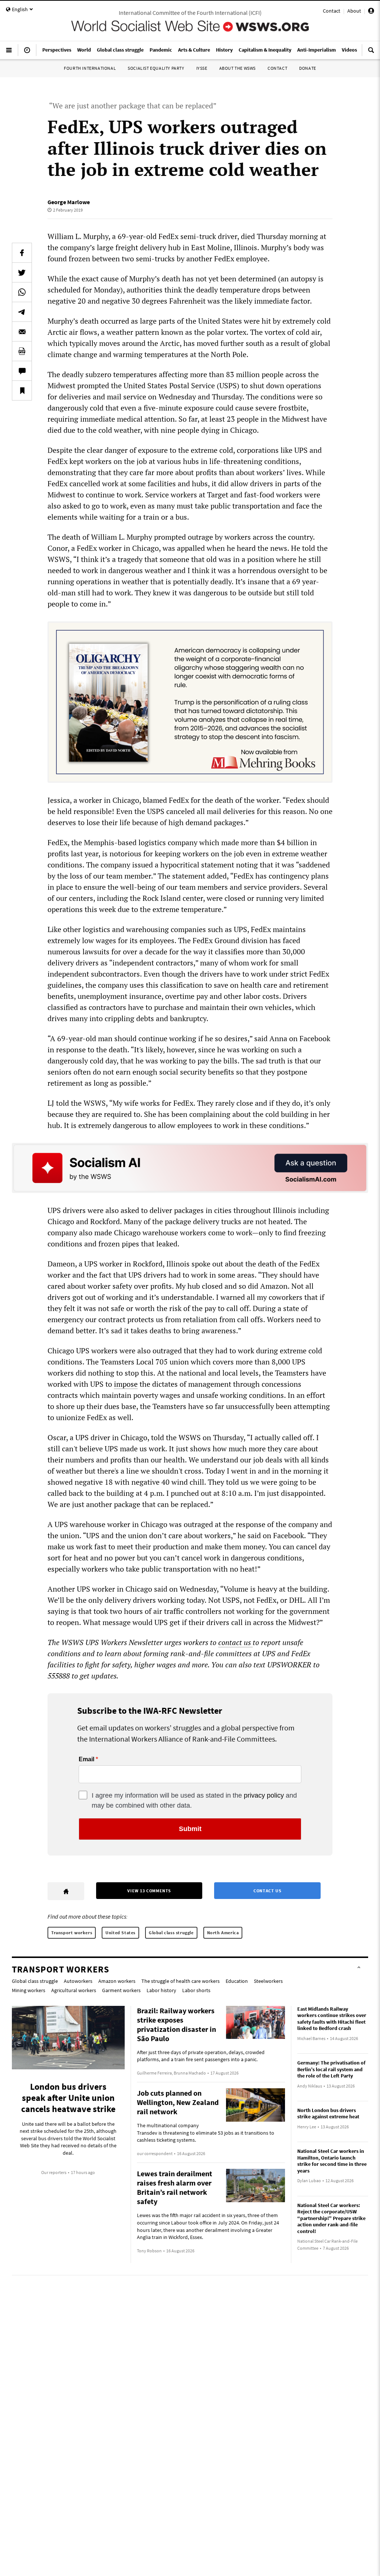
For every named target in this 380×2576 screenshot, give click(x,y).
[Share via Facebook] (22, 253)
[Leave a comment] (22, 371)
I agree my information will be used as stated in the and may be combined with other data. (194, 1800)
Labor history (161, 1990)
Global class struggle (171, 1933)
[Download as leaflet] (22, 351)
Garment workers (121, 1990)
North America (223, 1933)
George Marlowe (69, 202)
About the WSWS (237, 68)
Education (237, 1981)
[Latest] (27, 53)
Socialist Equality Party (156, 68)
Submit (190, 1829)
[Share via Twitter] (22, 272)
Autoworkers (78, 1981)
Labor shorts (196, 1990)
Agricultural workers (74, 1990)
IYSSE (202, 68)
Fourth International (90, 68)
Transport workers (72, 1933)
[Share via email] (22, 331)
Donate (308, 68)
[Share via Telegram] (22, 312)
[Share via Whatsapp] (22, 292)
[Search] (371, 53)
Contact (332, 11)
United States (120, 1933)
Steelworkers (268, 1981)
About (354, 11)
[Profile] (371, 12)
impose (126, 1384)
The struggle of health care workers (181, 1981)
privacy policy (264, 1795)
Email (86, 1759)
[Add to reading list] (22, 390)
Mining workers (29, 1990)
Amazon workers (117, 1981)
